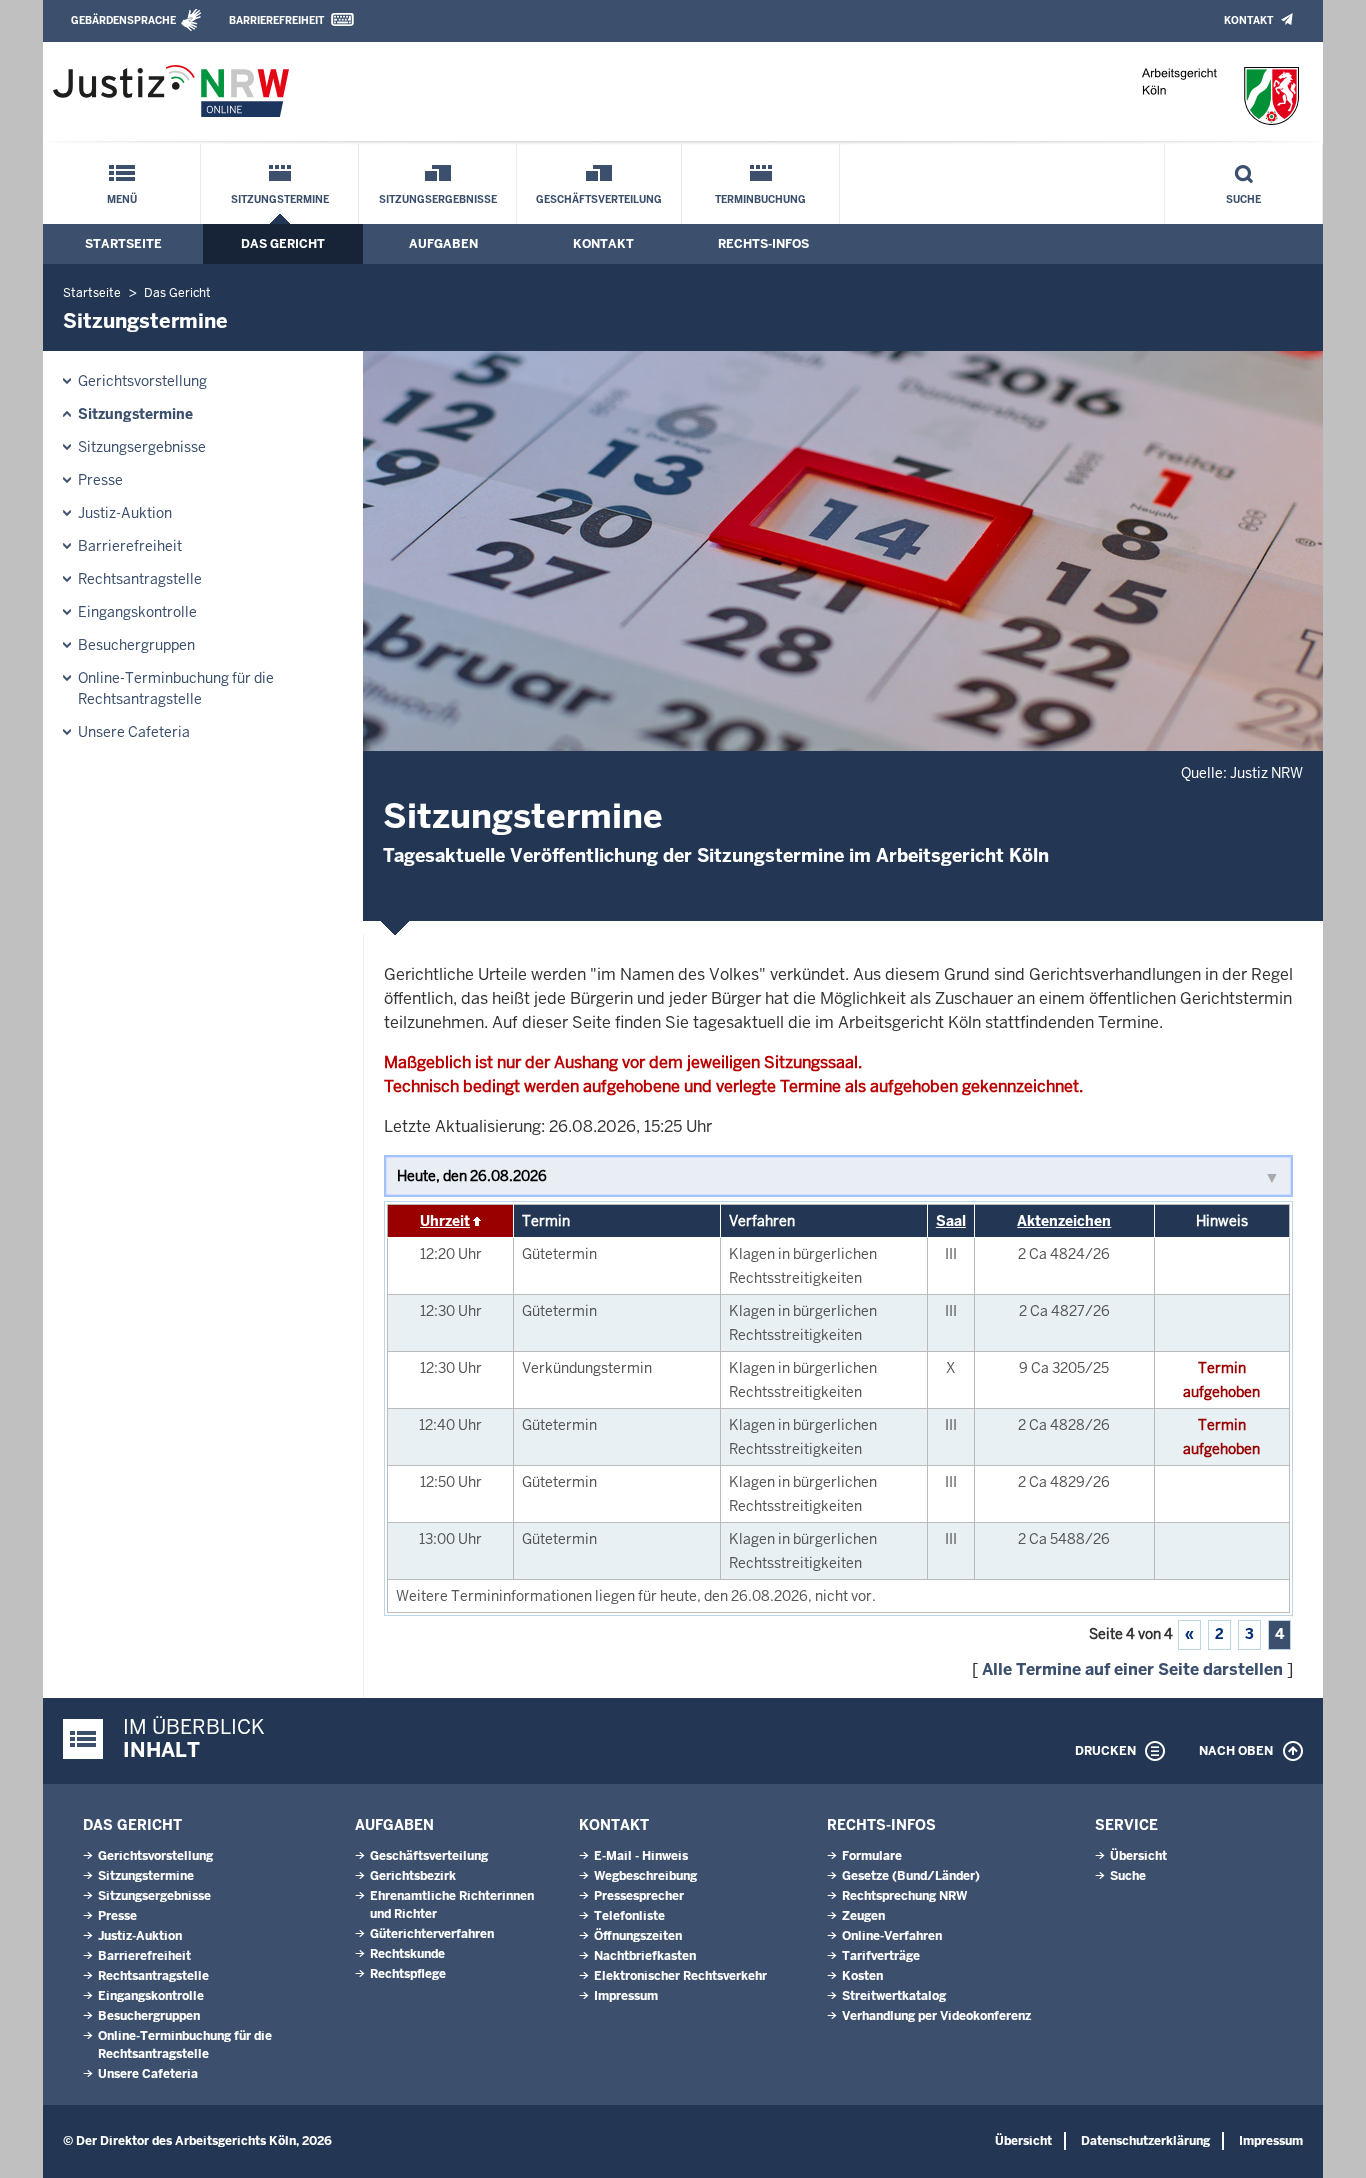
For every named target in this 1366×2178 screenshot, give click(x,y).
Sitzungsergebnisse (438, 199)
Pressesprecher (639, 1896)
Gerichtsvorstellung (142, 381)
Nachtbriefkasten (645, 1956)
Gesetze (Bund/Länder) (911, 1876)
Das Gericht (283, 244)
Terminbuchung (760, 199)
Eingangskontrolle (137, 612)
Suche (1243, 199)
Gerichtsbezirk (413, 1876)
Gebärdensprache (123, 20)
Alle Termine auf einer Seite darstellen (1132, 1669)
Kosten (862, 1976)
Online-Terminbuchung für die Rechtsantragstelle (176, 688)
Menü (122, 199)
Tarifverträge (881, 1956)
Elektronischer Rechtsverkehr (680, 1976)
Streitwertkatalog (894, 1996)
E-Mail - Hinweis (641, 1856)
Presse (100, 480)
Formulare (872, 1856)
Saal (951, 1221)
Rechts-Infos (763, 244)
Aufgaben (443, 244)
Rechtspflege (408, 1974)
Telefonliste (629, 1916)
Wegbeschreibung (645, 1876)
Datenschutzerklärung (1145, 2141)
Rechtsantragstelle (140, 579)
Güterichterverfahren (432, 1934)
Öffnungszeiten (638, 1936)
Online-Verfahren (892, 1936)
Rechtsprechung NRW (904, 1896)
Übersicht (1138, 1856)
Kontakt (1248, 20)
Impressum (626, 1996)
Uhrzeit (445, 1221)
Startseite (123, 244)
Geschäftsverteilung (599, 199)
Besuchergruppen (136, 645)
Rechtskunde (407, 1954)
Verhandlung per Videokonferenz (936, 2016)
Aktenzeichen (1064, 1221)
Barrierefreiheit (276, 20)
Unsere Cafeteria (134, 732)
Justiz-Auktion (125, 513)
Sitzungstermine (280, 199)
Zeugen (863, 1916)
